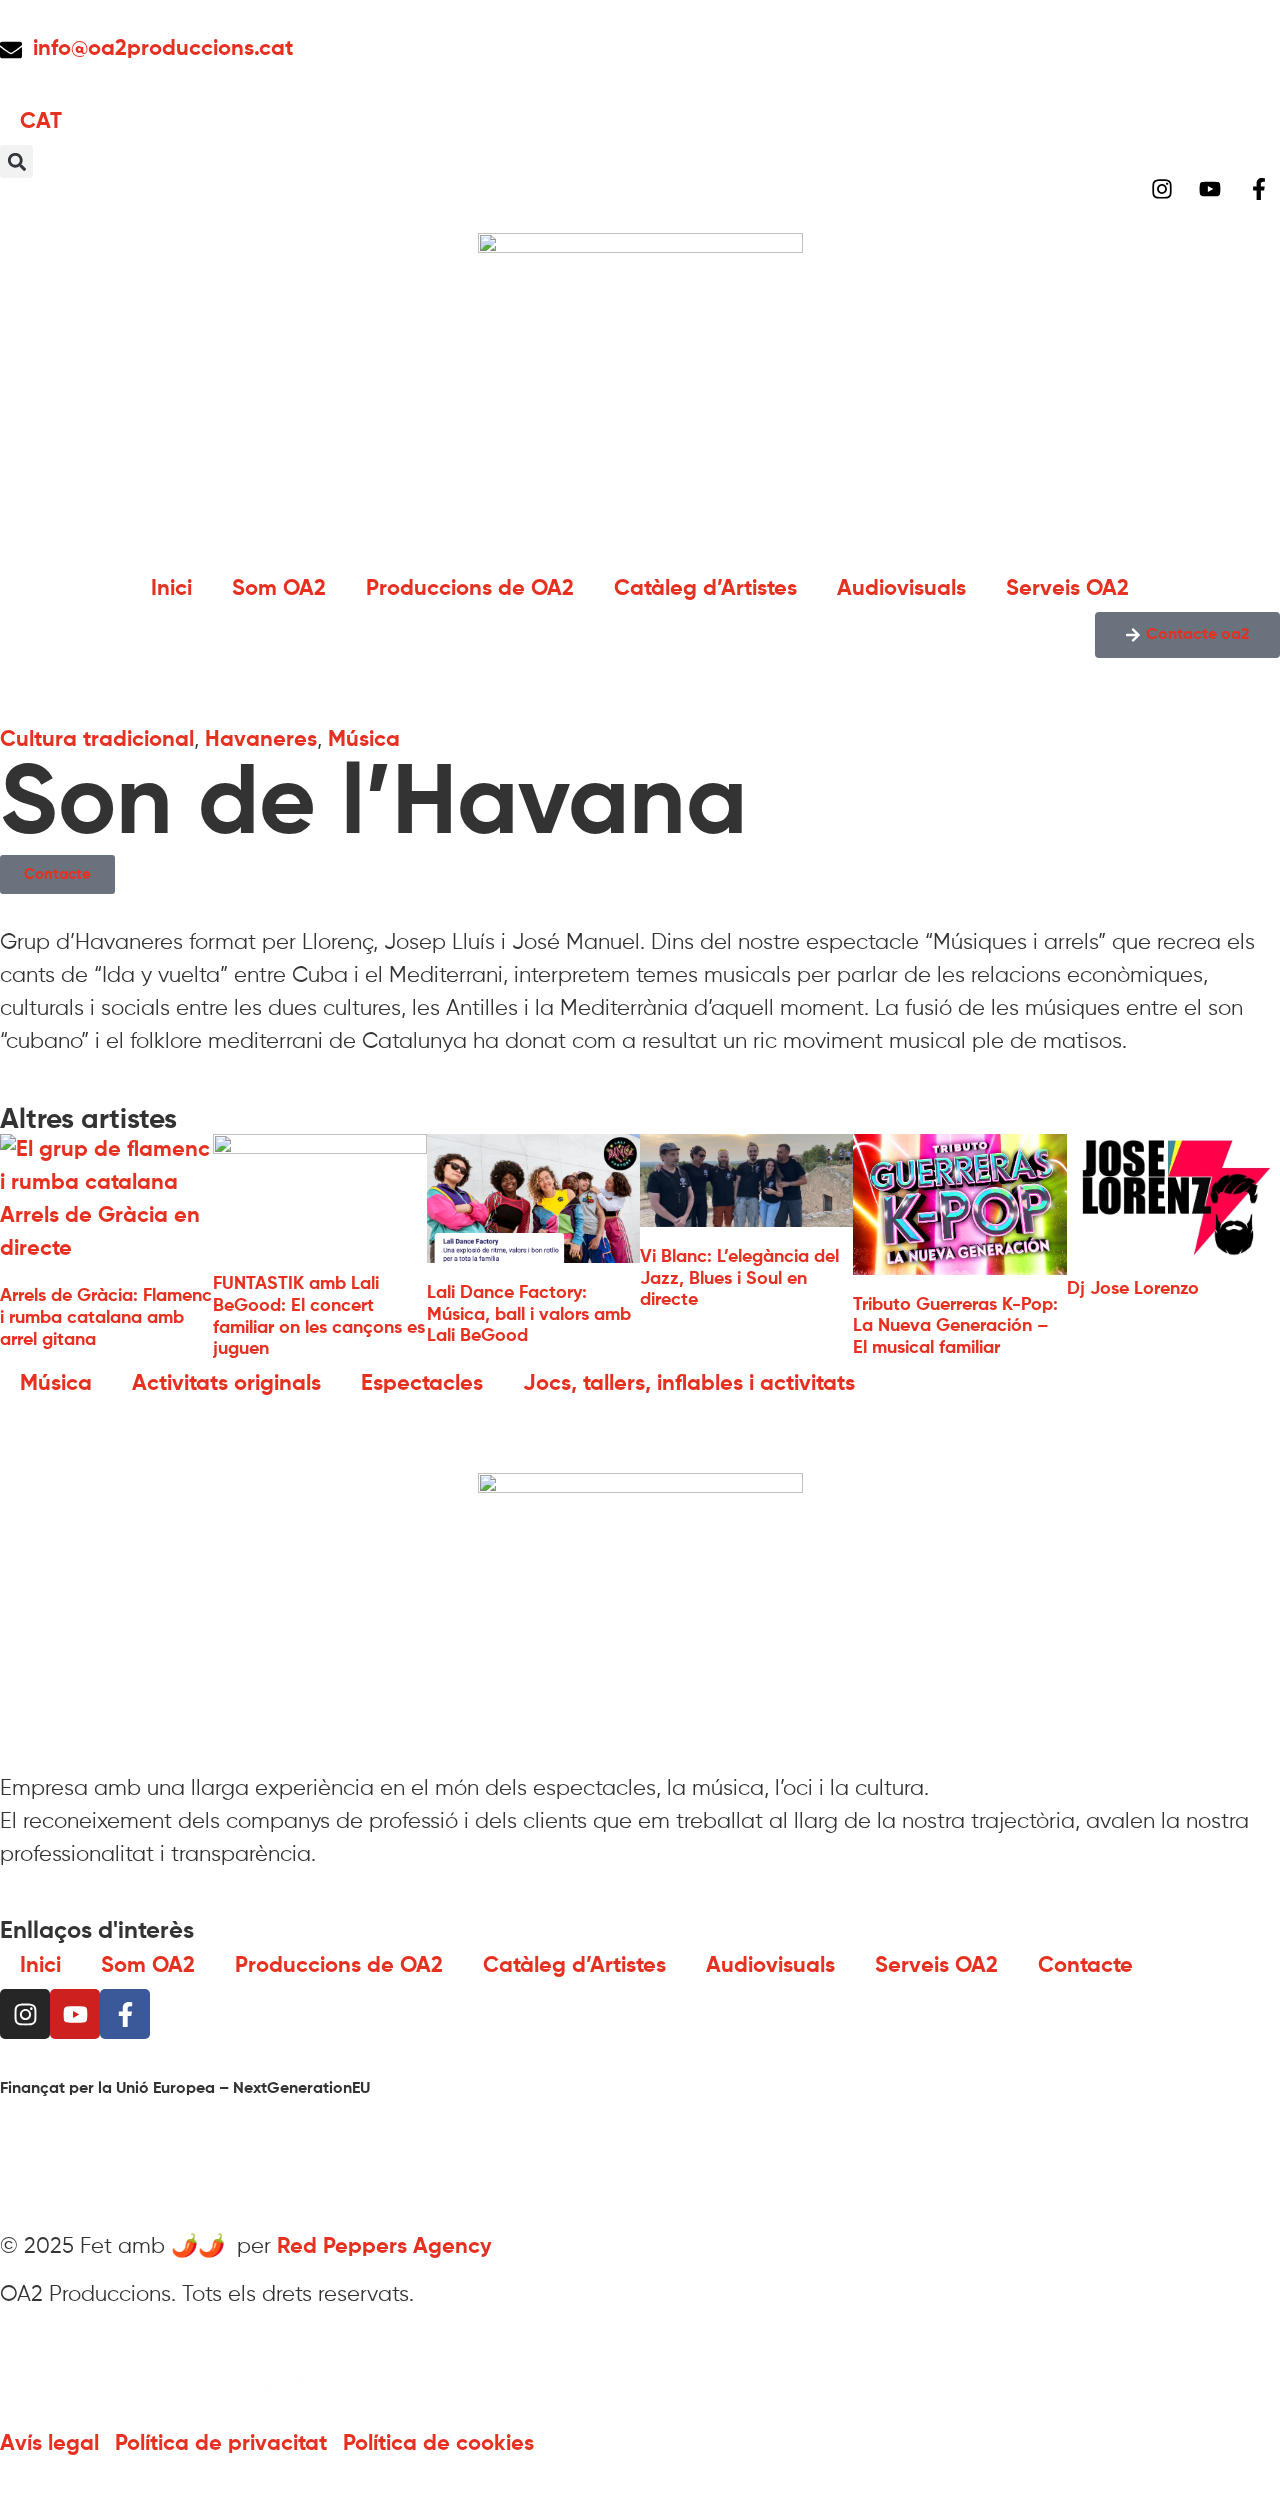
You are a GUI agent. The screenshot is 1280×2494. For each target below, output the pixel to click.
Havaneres (261, 740)
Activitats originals (226, 1384)
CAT (41, 122)
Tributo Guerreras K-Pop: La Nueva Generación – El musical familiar (955, 1326)
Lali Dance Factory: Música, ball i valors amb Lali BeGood (529, 1314)
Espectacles (422, 1384)
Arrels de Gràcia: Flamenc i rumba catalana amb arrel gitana (106, 1317)
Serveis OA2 (1067, 589)
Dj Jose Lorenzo (1133, 1289)
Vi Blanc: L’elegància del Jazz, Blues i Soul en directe (739, 1278)
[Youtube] (75, 2014)
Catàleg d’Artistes (705, 589)
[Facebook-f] (125, 2014)
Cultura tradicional (97, 740)
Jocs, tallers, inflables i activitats (689, 1384)
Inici (171, 589)
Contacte (1085, 1966)
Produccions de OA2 (470, 589)
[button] (16, 161)
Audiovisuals (901, 589)
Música (364, 740)
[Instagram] (25, 2014)
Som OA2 (279, 589)
